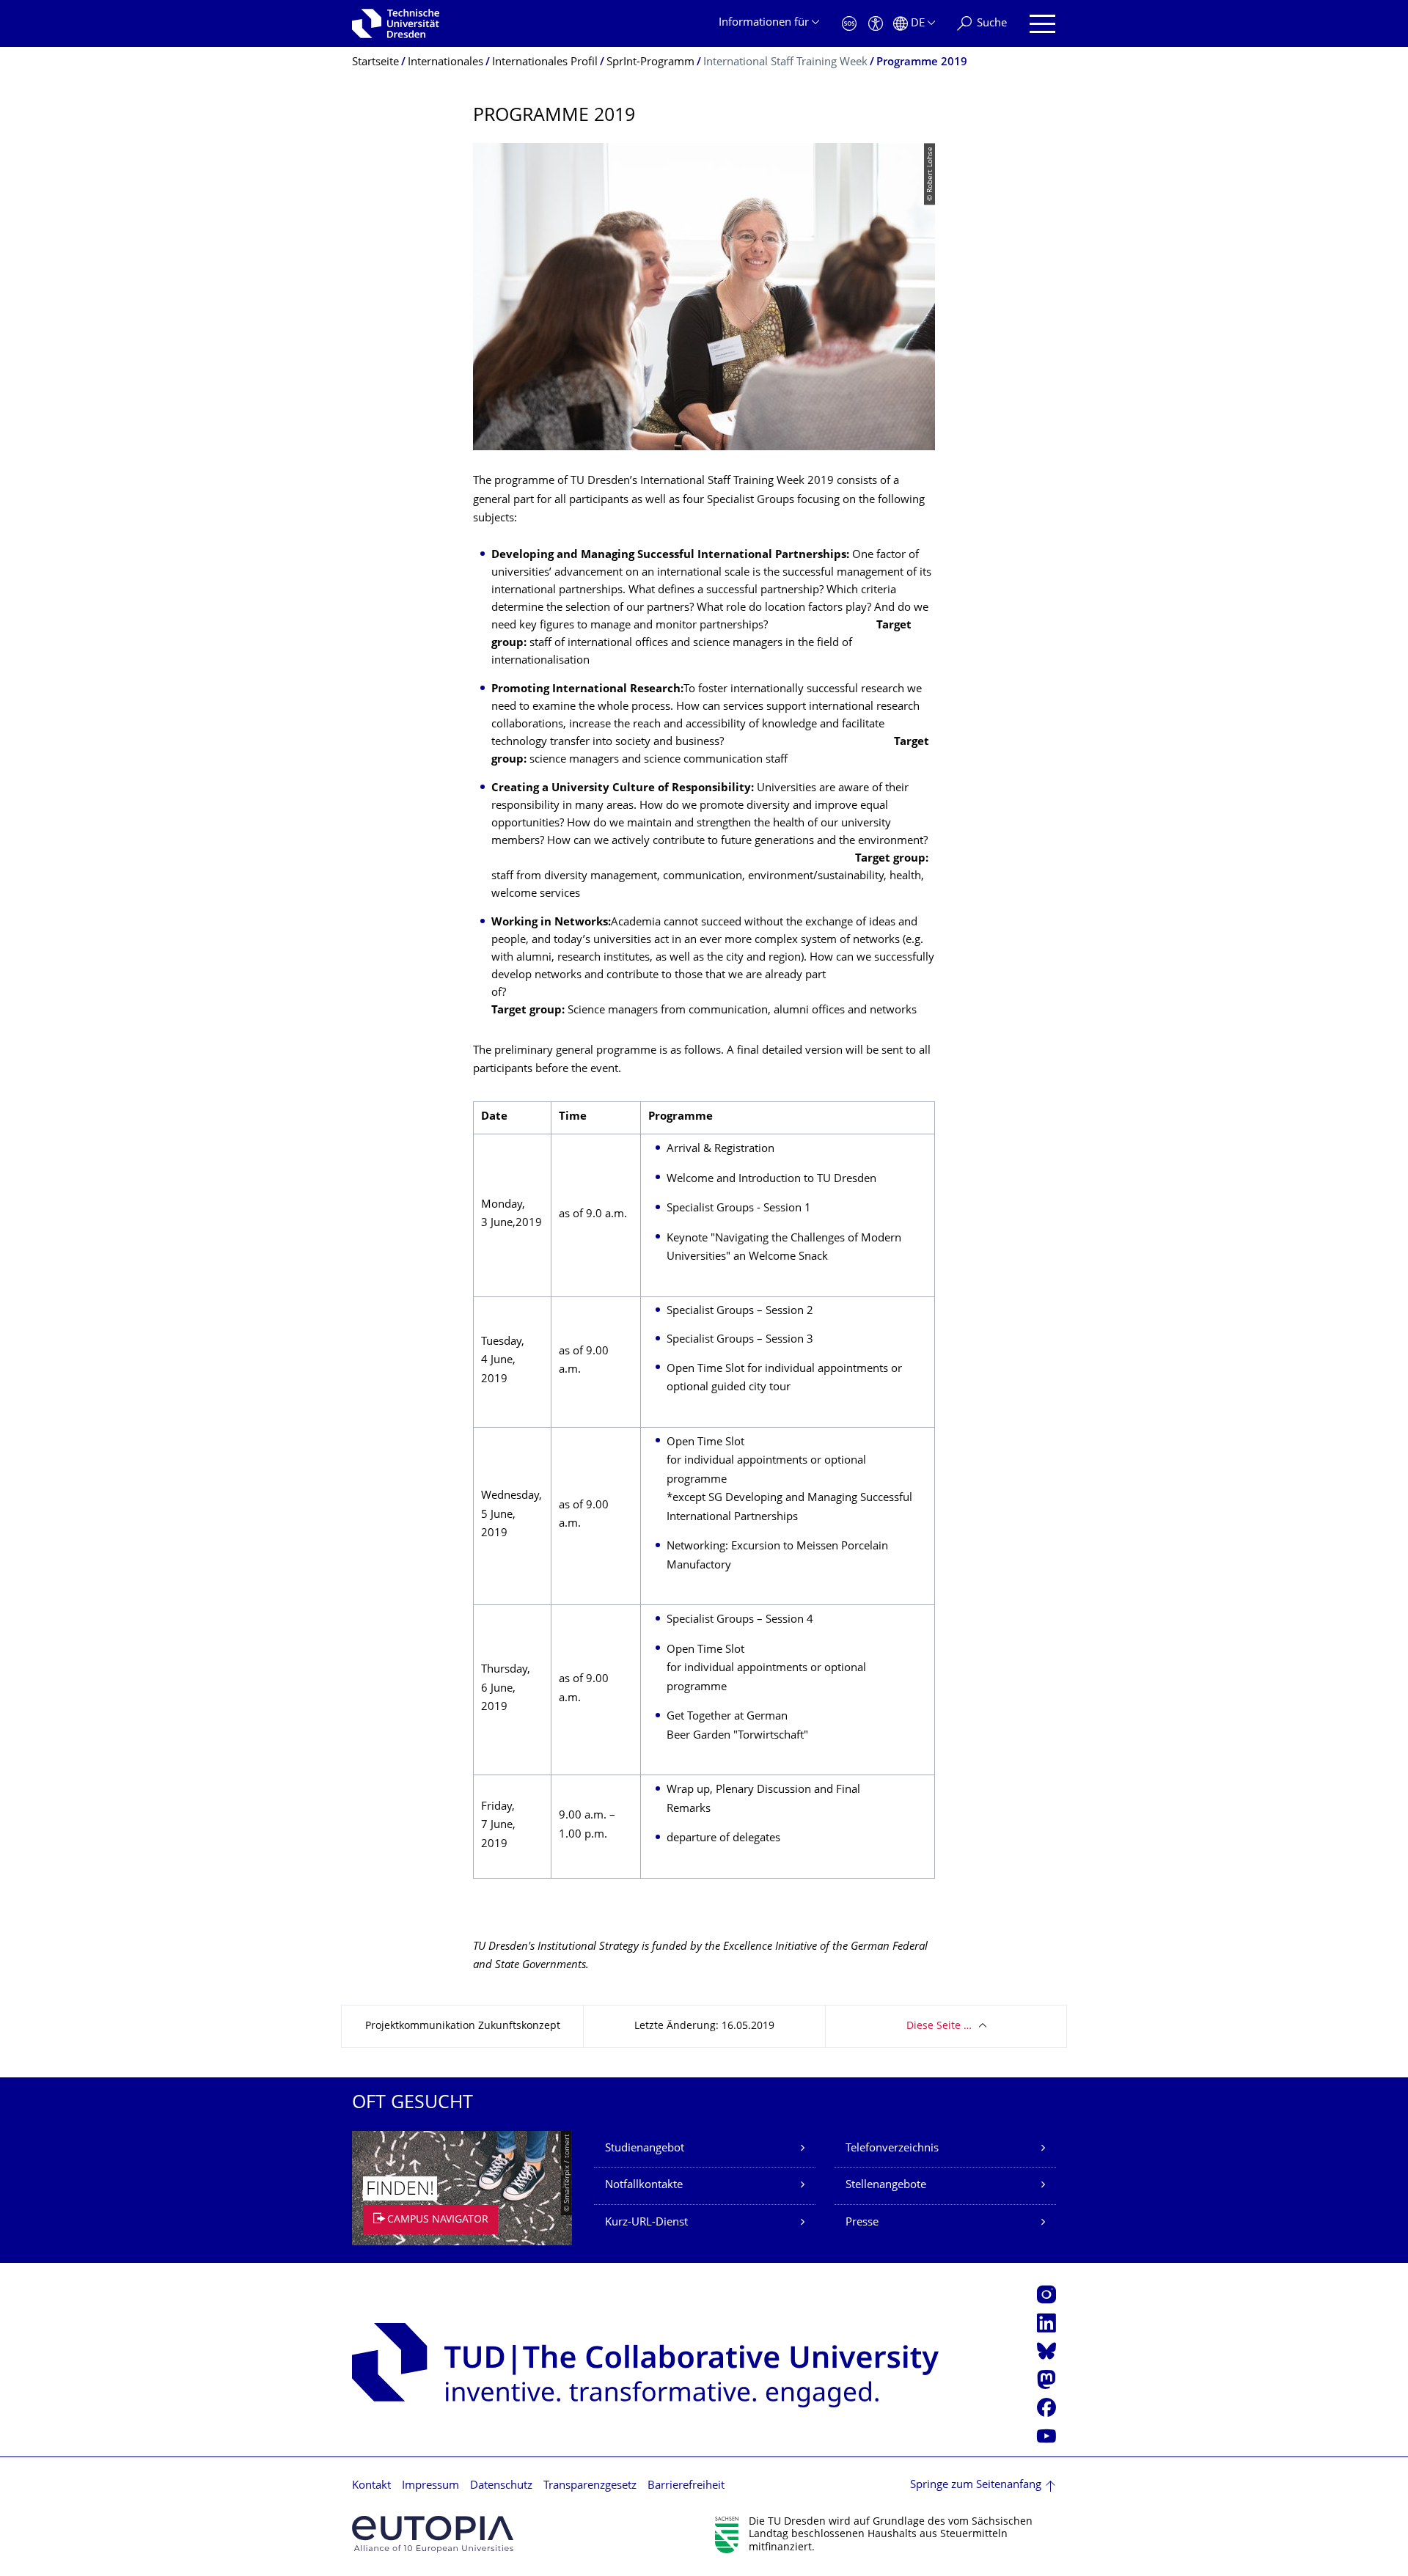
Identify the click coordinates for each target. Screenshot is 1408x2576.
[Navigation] (1042, 24)
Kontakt (371, 2486)
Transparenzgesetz (590, 2486)
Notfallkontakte (644, 2186)
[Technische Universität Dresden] (396, 23)
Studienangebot (645, 2149)
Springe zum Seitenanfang (976, 2485)
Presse (862, 2223)
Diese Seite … (939, 2026)
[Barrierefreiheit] (876, 24)
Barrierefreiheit (686, 2486)
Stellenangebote (886, 2186)
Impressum (430, 2486)
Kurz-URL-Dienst (646, 2223)
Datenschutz (501, 2486)
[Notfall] (849, 24)
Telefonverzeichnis (892, 2149)
